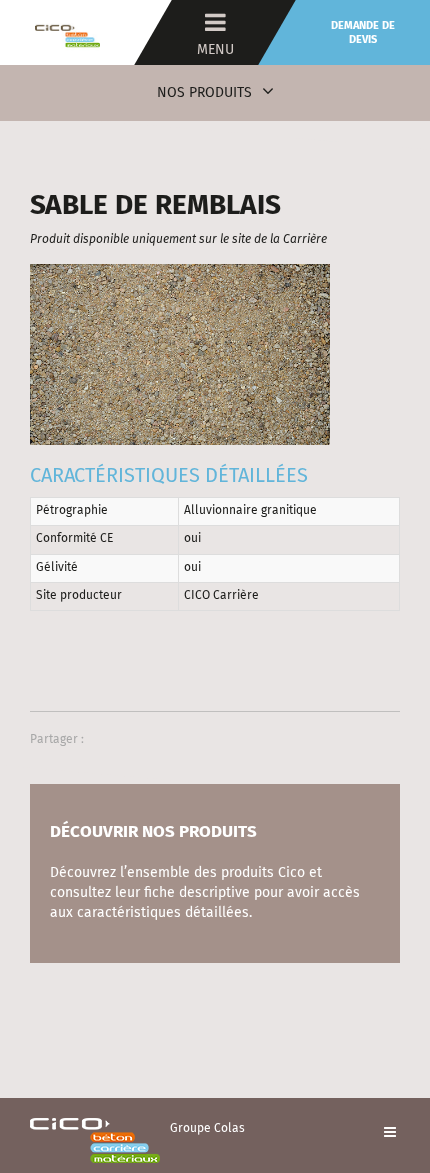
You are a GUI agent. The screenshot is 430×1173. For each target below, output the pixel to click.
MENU (215, 50)
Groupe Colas (207, 1129)
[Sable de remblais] (180, 354)
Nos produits (204, 93)
